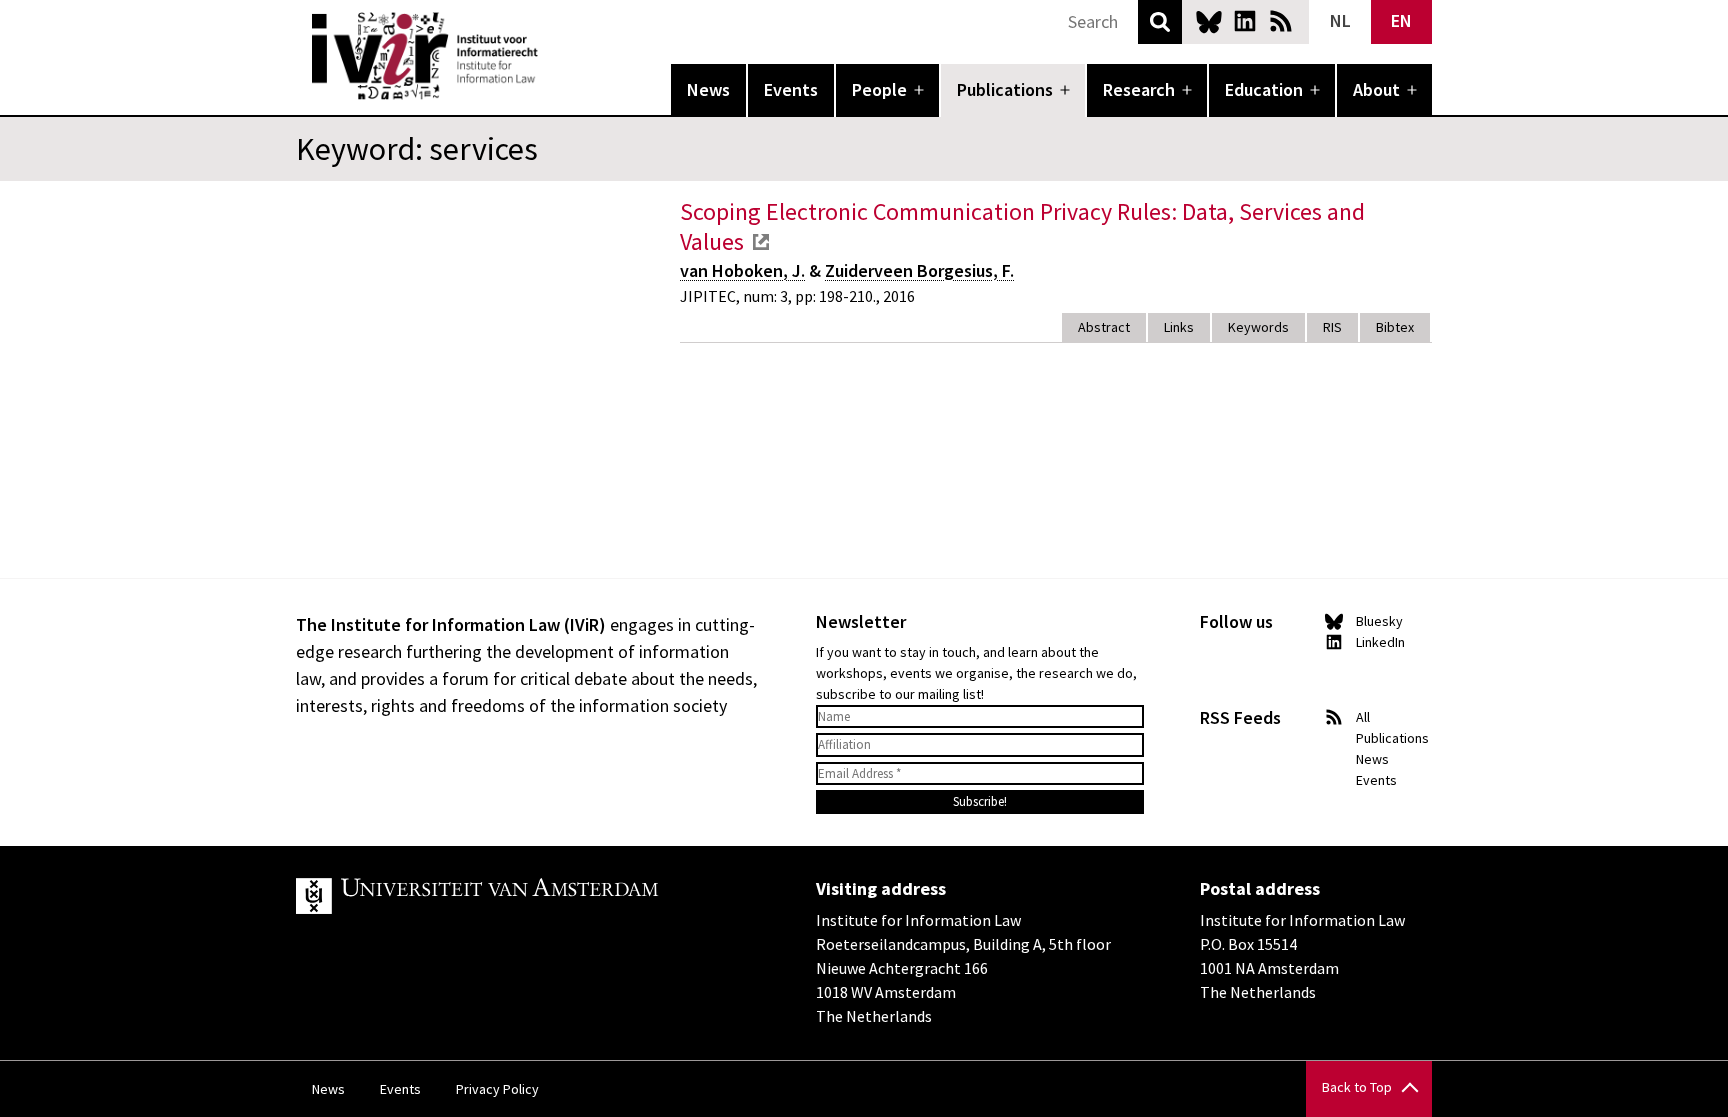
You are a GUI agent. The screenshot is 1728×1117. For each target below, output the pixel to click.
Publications (1005, 89)
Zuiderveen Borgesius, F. (919, 270)
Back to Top (1357, 1087)
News (708, 89)
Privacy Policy (497, 1089)
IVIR (552, 56)
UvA (528, 896)
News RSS (1281, 21)
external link (761, 242)
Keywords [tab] (1258, 327)
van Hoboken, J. (742, 270)
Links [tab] (1179, 327)
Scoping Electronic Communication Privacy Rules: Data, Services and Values (1022, 226)
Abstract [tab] (1104, 327)
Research (1139, 89)
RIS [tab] (1332, 327)
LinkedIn (1245, 21)
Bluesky (1209, 21)
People (879, 89)
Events (791, 89)
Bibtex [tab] (1395, 327)
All (1363, 717)
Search (1160, 22)
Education (1264, 89)
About (1376, 89)
